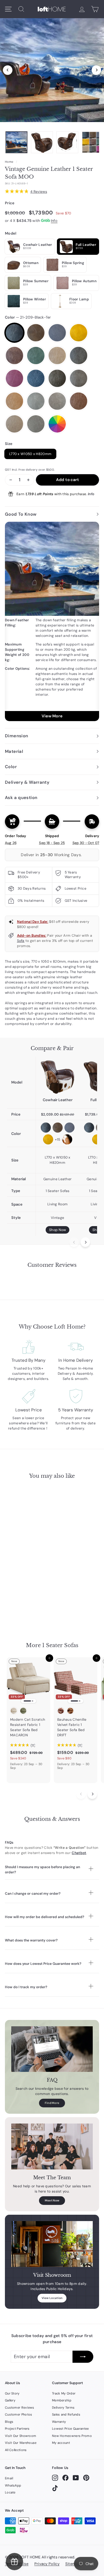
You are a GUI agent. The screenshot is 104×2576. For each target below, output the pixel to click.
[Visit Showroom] (52, 2244)
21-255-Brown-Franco (14, 356)
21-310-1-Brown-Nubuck (57, 401)
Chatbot (79, 1853)
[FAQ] (52, 2049)
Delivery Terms (63, 2407)
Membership (62, 2400)
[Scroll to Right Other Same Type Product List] (92, 1794)
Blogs (9, 2422)
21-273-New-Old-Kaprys (57, 378)
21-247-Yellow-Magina (79, 333)
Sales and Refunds (66, 2414)
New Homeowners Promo (72, 2436)
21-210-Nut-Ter (57, 356)
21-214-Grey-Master (57, 333)
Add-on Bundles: (32, 936)
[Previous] (8, 70)
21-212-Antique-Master (36, 333)
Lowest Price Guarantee (70, 2429)
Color (28, 317)
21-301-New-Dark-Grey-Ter (36, 401)
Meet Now (52, 2200)
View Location (52, 2298)
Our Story (12, 2393)
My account (61, 2443)
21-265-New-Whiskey (79, 356)
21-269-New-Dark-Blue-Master (36, 378)
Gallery (10, 2400)
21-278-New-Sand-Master (79, 378)
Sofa (21, 941)
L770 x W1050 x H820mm (30, 454)
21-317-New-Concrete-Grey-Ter (36, 424)
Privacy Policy (47, 2564)
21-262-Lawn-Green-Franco (36, 356)
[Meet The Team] (52, 2146)
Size (9, 444)
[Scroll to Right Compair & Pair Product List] (85, 1242)
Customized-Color (57, 424)
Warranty (59, 2422)
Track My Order (64, 2393)
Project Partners (17, 2429)
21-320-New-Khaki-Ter (14, 424)
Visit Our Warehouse (21, 2443)
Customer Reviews (20, 2407)
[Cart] (95, 9)
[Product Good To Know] (52, 621)
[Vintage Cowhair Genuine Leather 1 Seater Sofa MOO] (57, 1077)
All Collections (16, 2450)
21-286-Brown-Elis (14, 401)
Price (10, 203)
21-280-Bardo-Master (14, 378)
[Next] (96, 70)
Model (11, 233)
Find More (52, 2103)
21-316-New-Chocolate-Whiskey (79, 401)
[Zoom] (52, 69)
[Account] (82, 9)
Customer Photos (19, 2414)
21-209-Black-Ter (14, 333)
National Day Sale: (33, 922)
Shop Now (57, 1230)
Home (9, 162)
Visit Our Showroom (21, 2436)
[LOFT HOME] (52, 9)
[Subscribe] (83, 2357)
